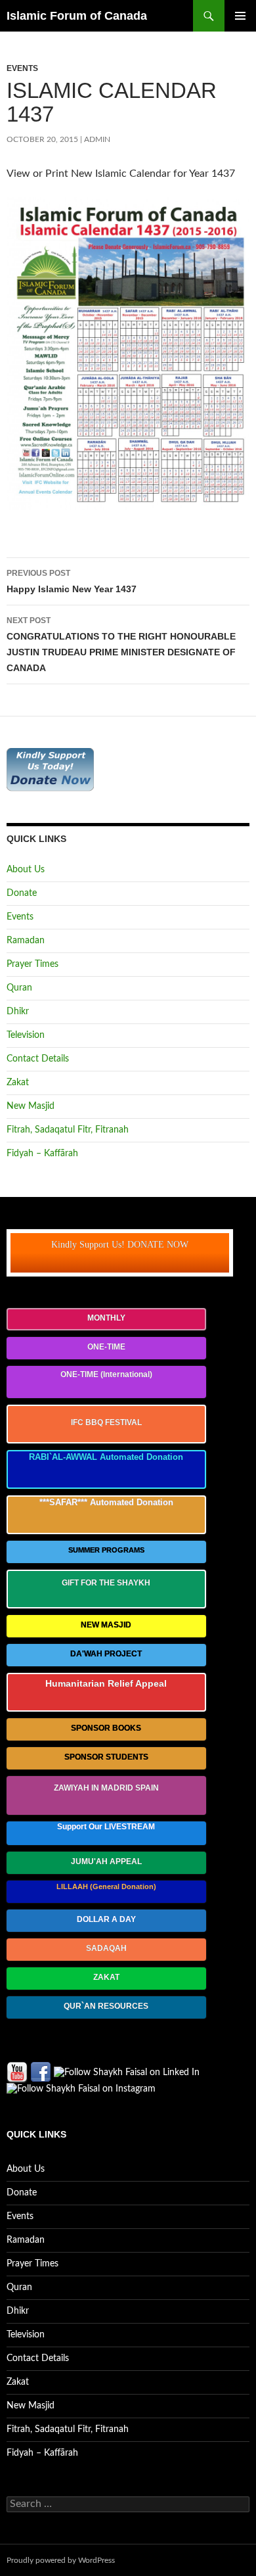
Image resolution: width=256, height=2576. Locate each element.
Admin (97, 139)
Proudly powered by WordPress (61, 2560)
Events (22, 68)
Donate (22, 893)
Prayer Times (32, 964)
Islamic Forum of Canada (77, 16)
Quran (19, 988)
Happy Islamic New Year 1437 (72, 581)
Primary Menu (240, 16)
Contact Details (38, 1059)
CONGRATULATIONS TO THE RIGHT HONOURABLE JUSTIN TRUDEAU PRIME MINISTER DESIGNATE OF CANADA (121, 644)
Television (26, 1035)
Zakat (18, 1083)
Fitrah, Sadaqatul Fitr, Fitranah (68, 1130)
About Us (26, 870)
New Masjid (31, 1106)
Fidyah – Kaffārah (42, 1154)
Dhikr (18, 1012)
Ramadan (26, 941)
